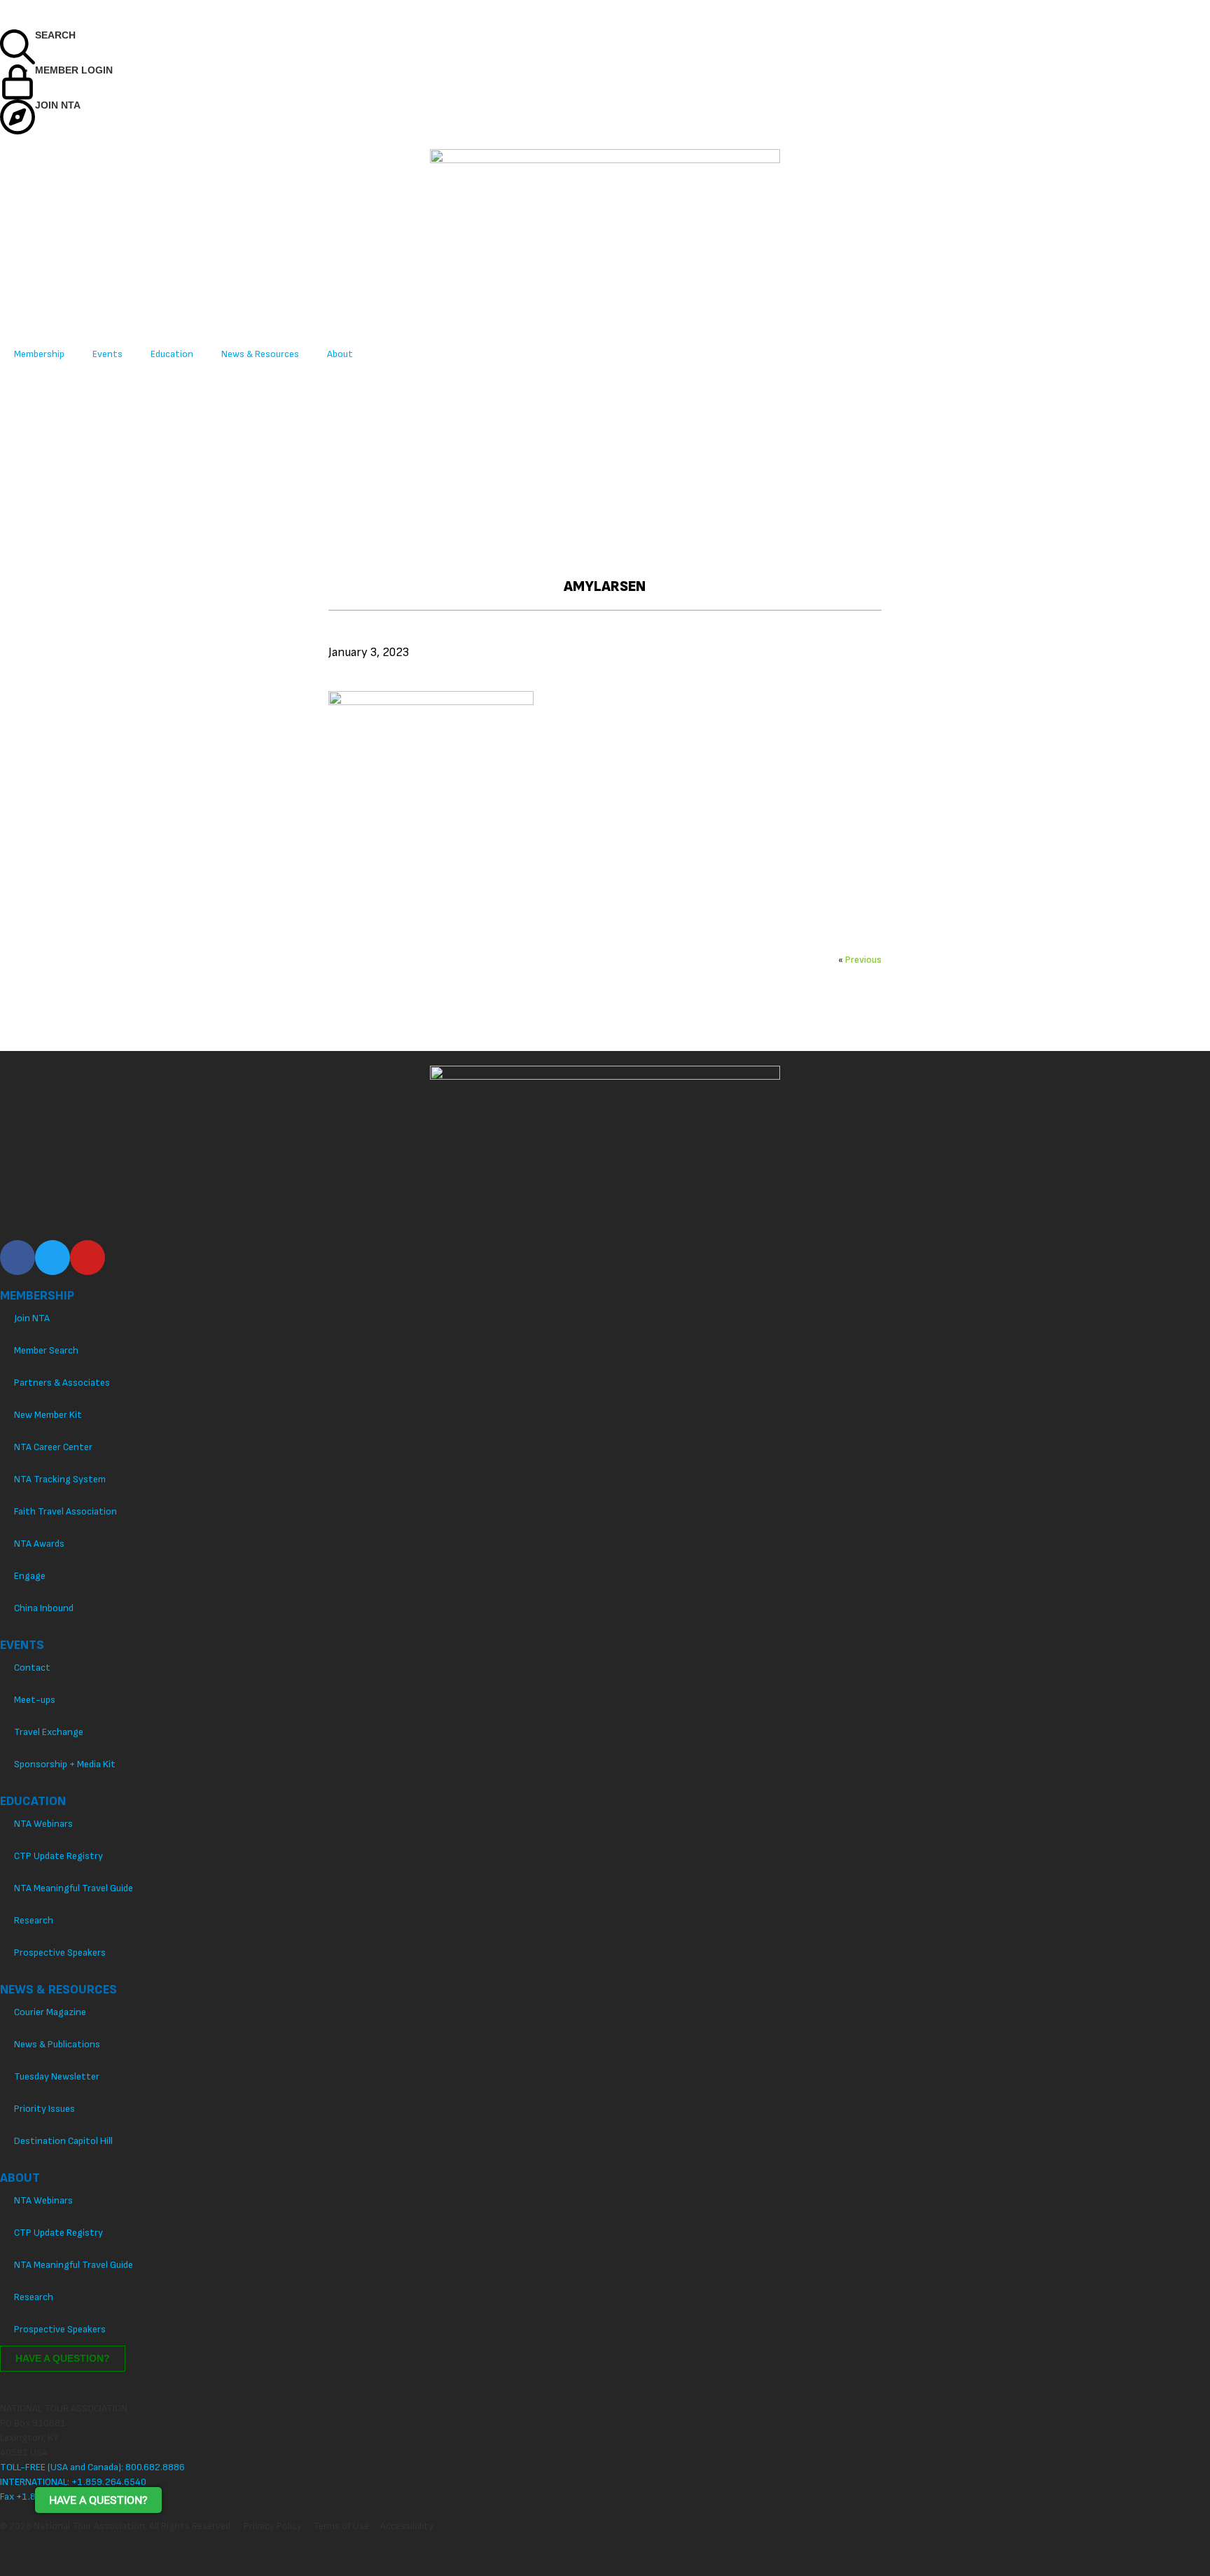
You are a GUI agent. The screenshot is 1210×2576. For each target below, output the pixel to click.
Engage (30, 1576)
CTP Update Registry (58, 1856)
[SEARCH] (18, 47)
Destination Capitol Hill (63, 2141)
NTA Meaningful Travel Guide (74, 1888)
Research (34, 1920)
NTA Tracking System (60, 1479)
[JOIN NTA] (18, 117)
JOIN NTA (58, 105)
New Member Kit (48, 1415)
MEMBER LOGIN (74, 70)
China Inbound (44, 1608)
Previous (863, 960)
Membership (39, 354)
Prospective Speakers (60, 1952)
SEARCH (55, 35)
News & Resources (260, 354)
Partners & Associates (62, 1383)
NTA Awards (39, 1544)
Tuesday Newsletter (57, 2076)
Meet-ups (35, 1700)
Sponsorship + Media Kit (65, 1764)
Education (172, 354)
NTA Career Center (53, 1447)
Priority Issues (44, 2109)
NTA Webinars (43, 1824)
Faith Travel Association (65, 1511)
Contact (32, 1668)
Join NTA (32, 1318)
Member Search (46, 1350)
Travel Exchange (49, 1732)
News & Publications (57, 2044)
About (340, 354)
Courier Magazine (50, 2012)
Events (107, 354)
